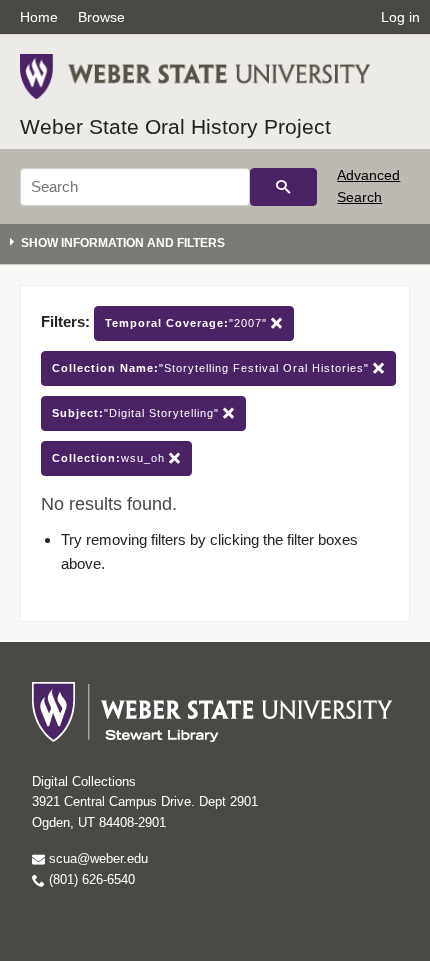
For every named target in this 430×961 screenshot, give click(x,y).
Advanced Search (368, 186)
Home (39, 17)
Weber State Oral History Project (175, 126)
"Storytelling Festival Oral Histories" (212, 368)
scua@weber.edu (96, 858)
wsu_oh (110, 458)
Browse (101, 17)
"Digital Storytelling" (137, 413)
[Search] (283, 187)
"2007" (188, 323)
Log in (400, 17)
